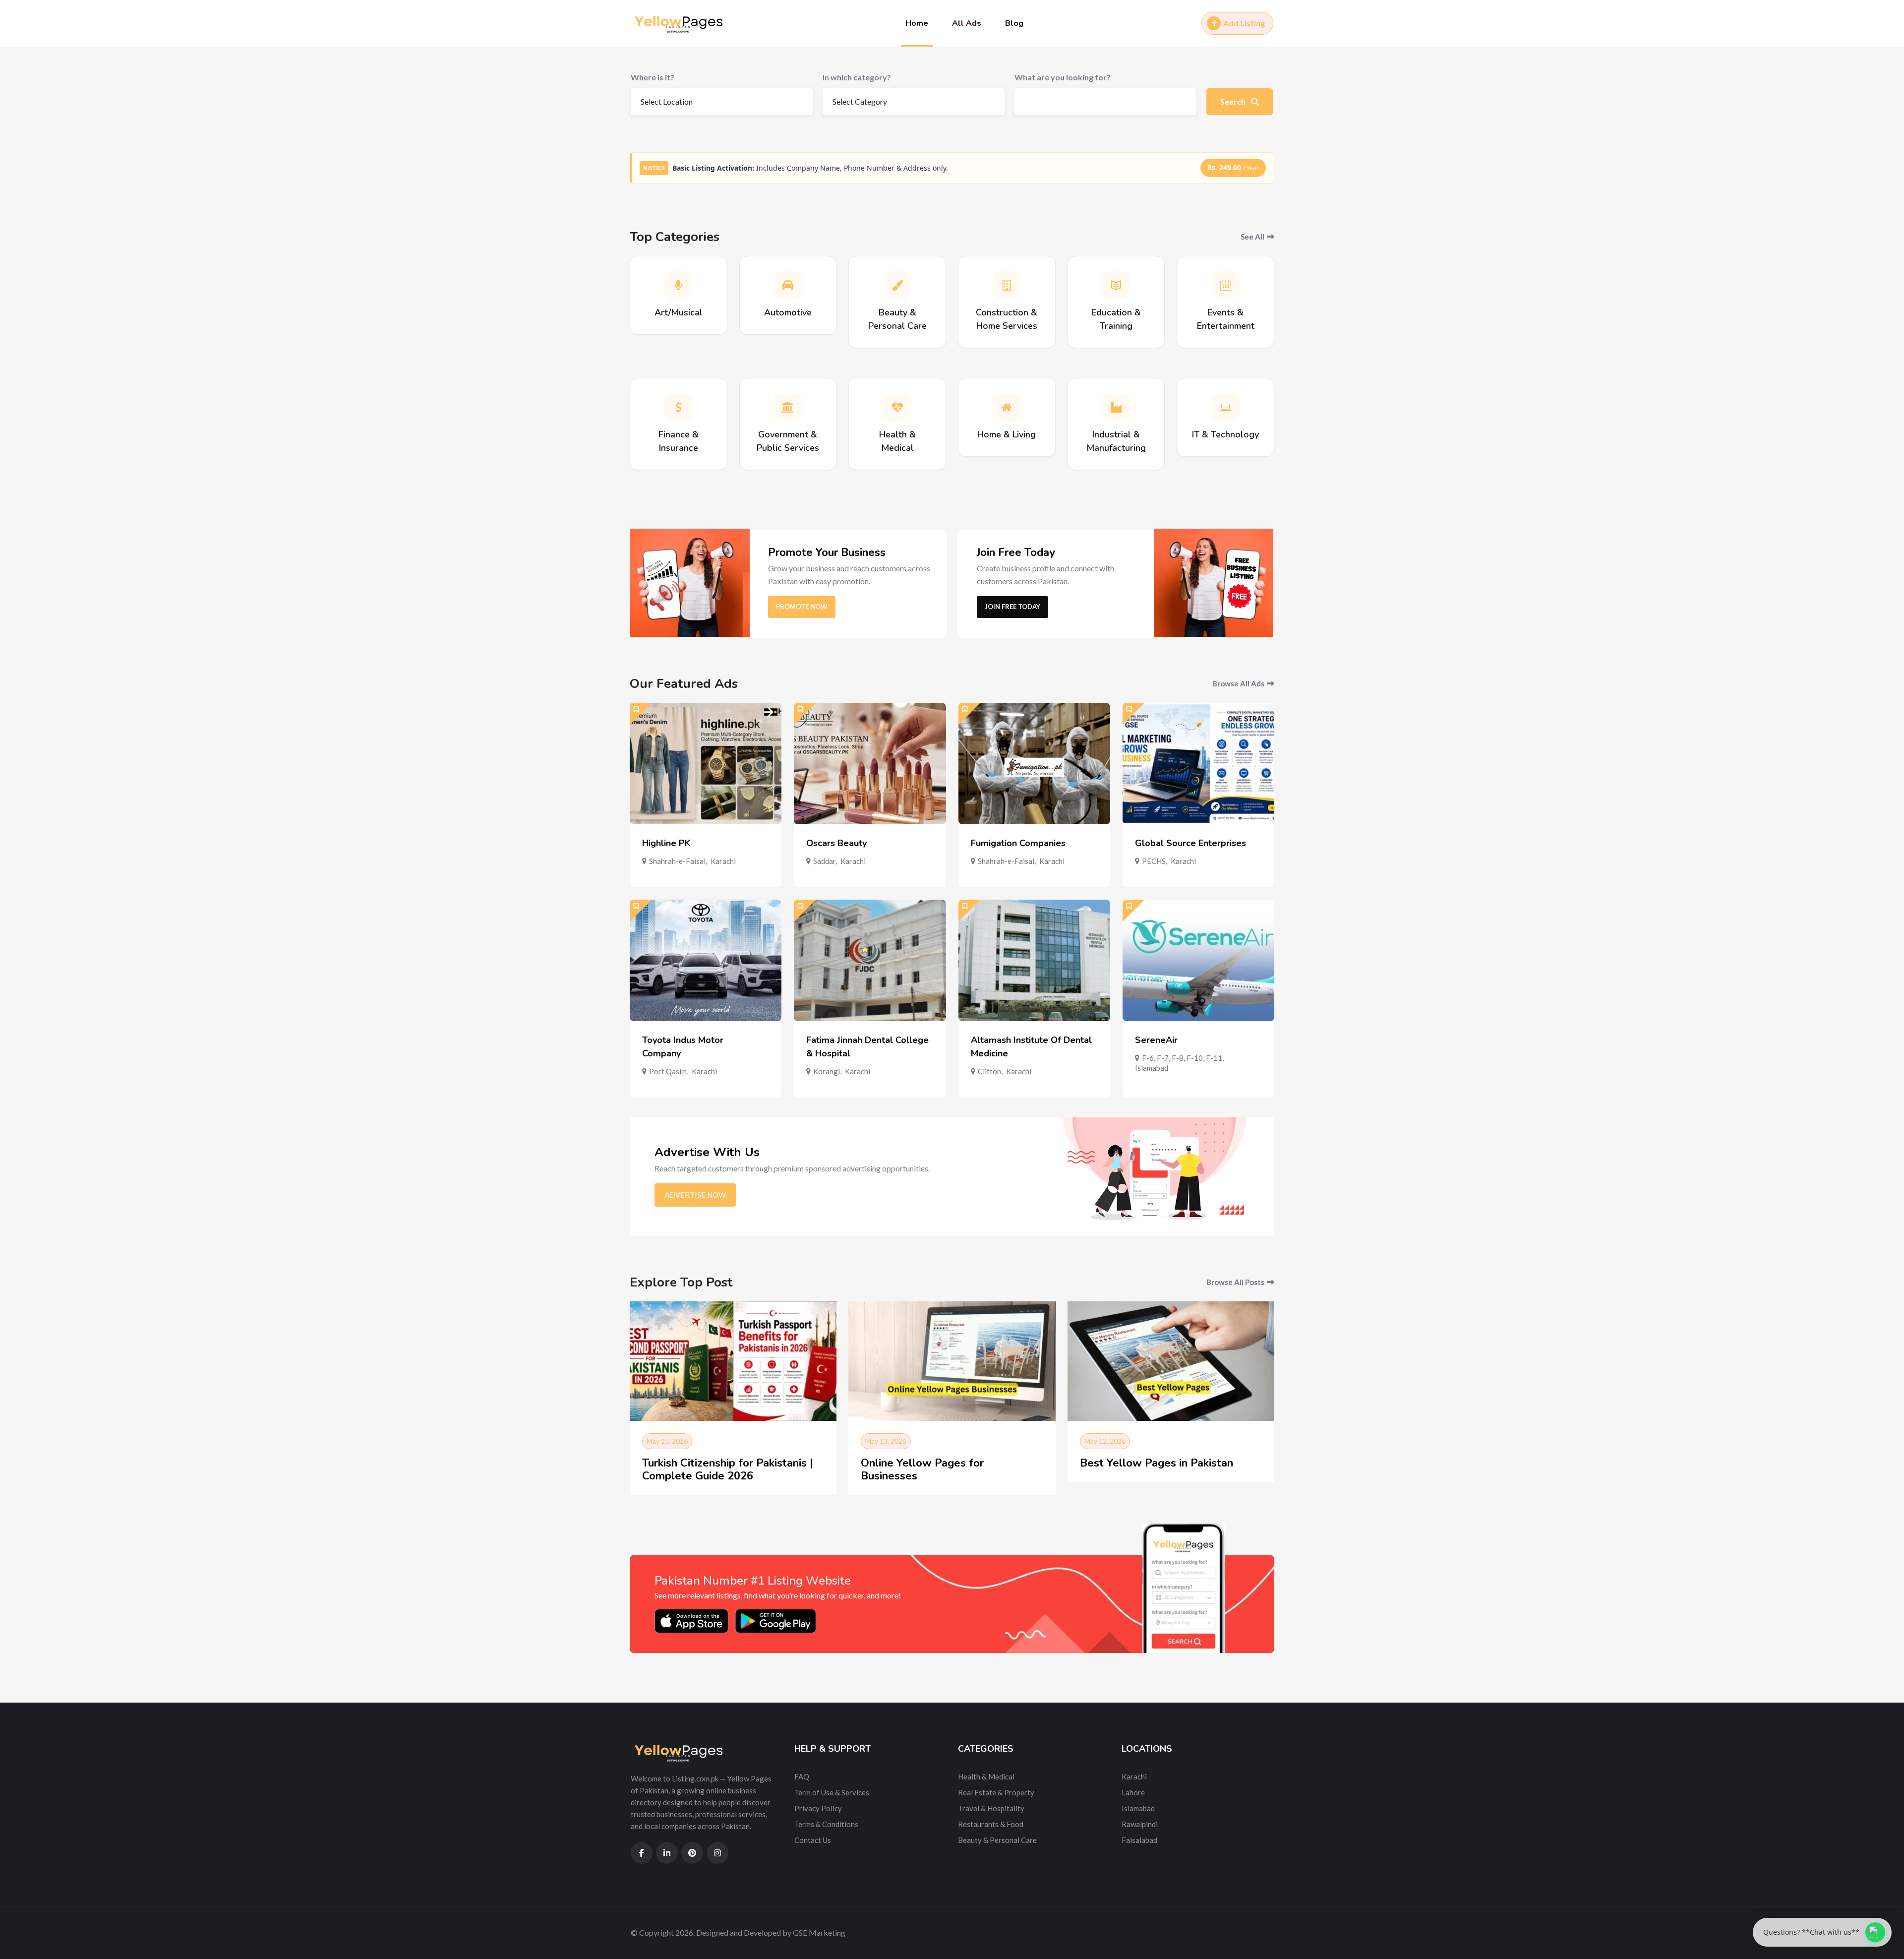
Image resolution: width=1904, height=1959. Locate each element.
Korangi (827, 1071)
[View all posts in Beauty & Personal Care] (897, 285)
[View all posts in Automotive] (788, 285)
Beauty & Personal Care (997, 1840)
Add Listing (1244, 23)
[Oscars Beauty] (870, 764)
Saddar (824, 861)
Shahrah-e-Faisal (677, 861)
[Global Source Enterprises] (1198, 764)
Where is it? (653, 77)
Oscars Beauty (836, 843)
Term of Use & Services (832, 1792)
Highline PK (666, 843)
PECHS (1154, 861)
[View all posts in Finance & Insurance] (678, 407)
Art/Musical (679, 312)
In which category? (857, 77)
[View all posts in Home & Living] (1007, 407)
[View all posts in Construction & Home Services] (1007, 285)
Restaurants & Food (991, 1824)
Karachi (723, 861)
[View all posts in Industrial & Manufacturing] (1116, 407)
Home (917, 23)
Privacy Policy (818, 1808)
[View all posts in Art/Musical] (678, 285)
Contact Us (813, 1840)
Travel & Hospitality (991, 1808)
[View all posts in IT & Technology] (1226, 407)
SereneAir (1156, 1040)
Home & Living (1007, 434)
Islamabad (1152, 1068)
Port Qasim (668, 1071)
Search (1234, 101)
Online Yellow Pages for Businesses (922, 1469)
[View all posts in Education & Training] (1116, 285)
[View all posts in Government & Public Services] (788, 407)
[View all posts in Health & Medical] (897, 407)
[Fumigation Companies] (1034, 764)
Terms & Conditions (826, 1824)
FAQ (802, 1776)
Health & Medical (986, 1776)
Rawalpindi (1140, 1824)
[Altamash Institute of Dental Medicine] (1034, 960)
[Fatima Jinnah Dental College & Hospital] (870, 960)
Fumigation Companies (1018, 843)
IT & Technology (1225, 434)
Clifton (989, 1071)
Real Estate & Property (996, 1792)
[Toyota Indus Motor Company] (706, 960)
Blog (1014, 23)
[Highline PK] (706, 764)
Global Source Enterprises (1190, 843)
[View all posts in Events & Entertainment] (1226, 285)
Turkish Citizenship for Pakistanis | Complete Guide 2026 (728, 1469)
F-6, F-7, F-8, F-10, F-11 (1182, 1058)
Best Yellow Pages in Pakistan (1157, 1463)
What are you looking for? (1063, 77)
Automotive (788, 312)
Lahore (1133, 1792)
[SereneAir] (1198, 960)
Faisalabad (1139, 1840)
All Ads (967, 23)
